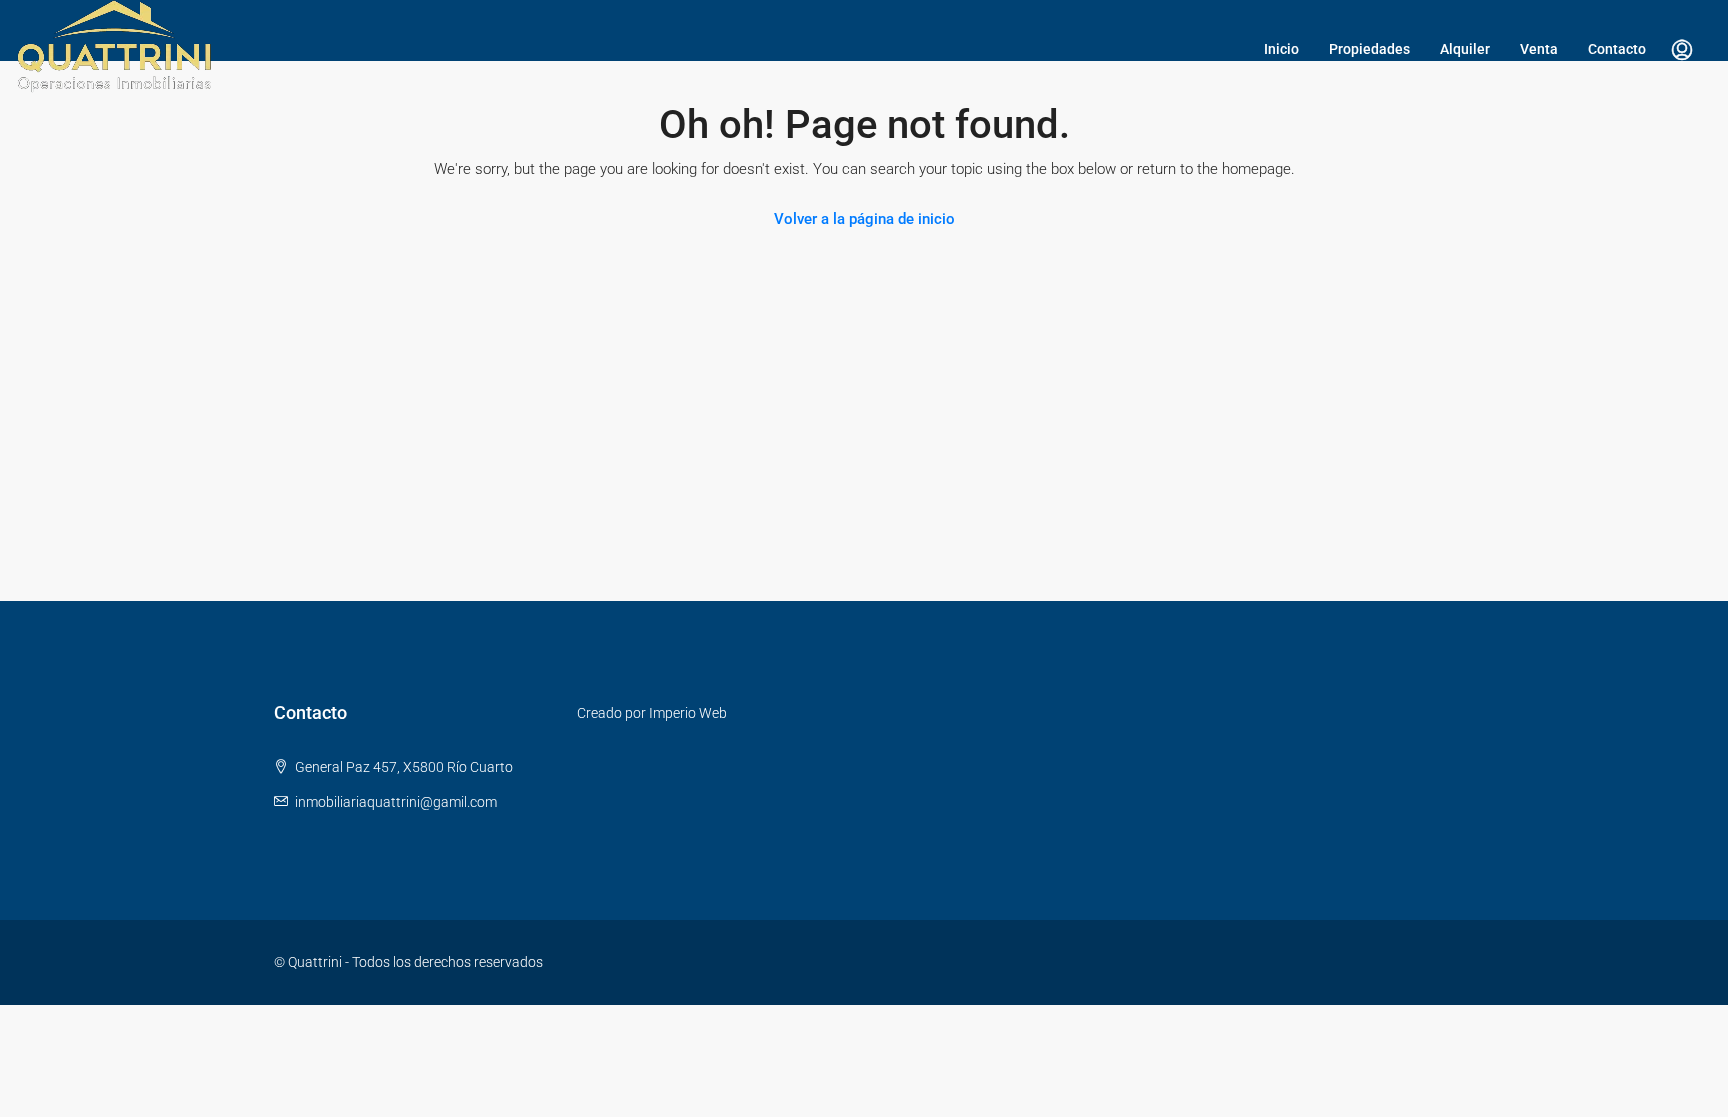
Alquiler (1465, 49)
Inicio (1281, 49)
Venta (1539, 49)
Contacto (1617, 49)
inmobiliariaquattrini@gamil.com (396, 802)
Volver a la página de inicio (864, 219)
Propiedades (1369, 49)
